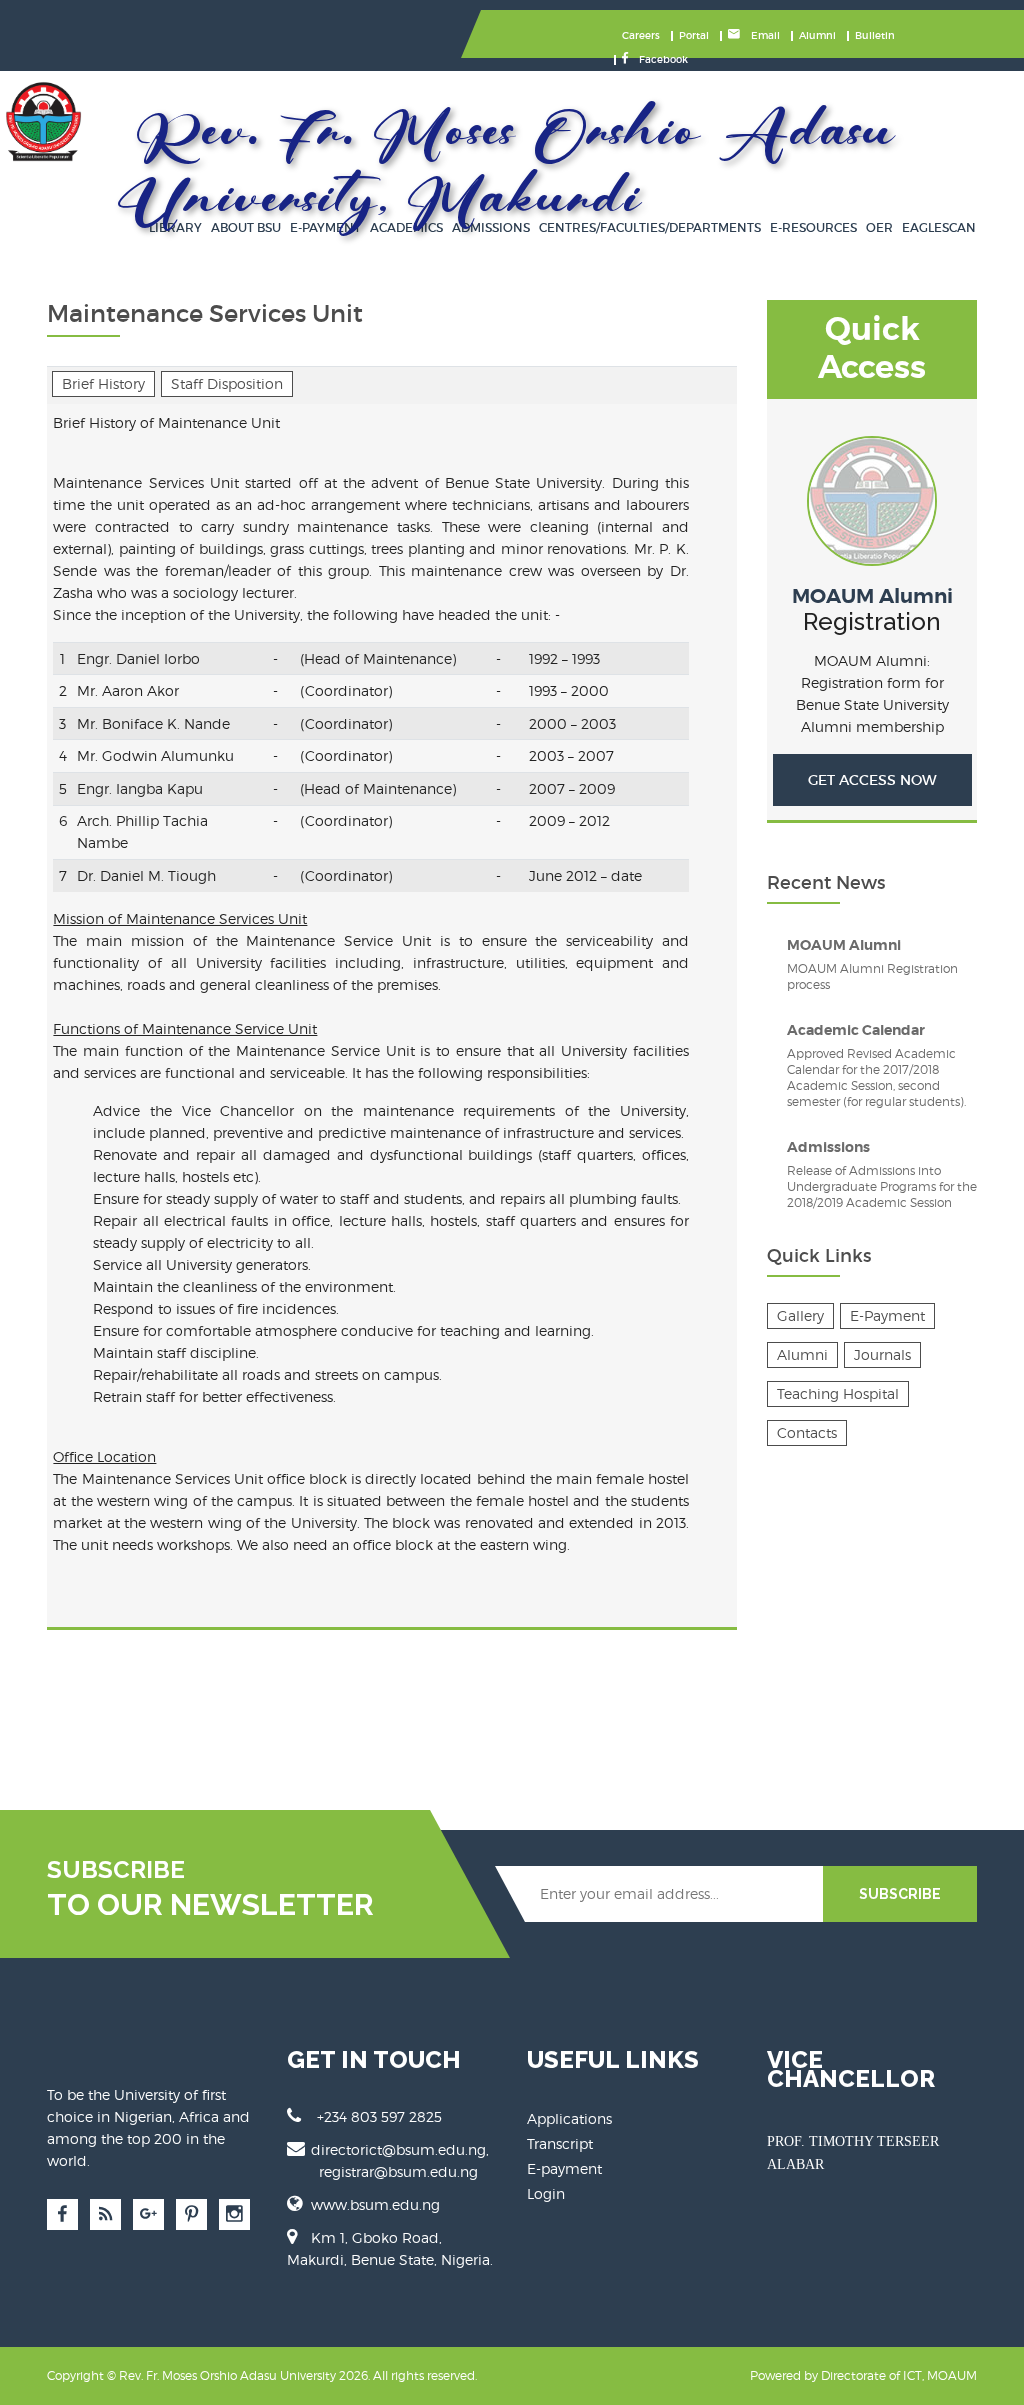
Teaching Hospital (838, 1393)
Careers (641, 35)
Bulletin (875, 35)
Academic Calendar (856, 1030)
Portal (694, 35)
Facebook (662, 59)
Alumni (817, 35)
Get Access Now (872, 780)
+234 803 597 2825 (379, 2116)
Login (546, 2193)
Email (764, 35)
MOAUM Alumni (872, 596)
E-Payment (887, 1315)
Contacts (807, 1432)
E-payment (564, 2168)
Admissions (828, 1147)
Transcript (560, 2143)
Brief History (103, 383)
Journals (882, 1354)
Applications (569, 2118)
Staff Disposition (227, 383)
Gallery (800, 1315)
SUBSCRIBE (900, 1894)
